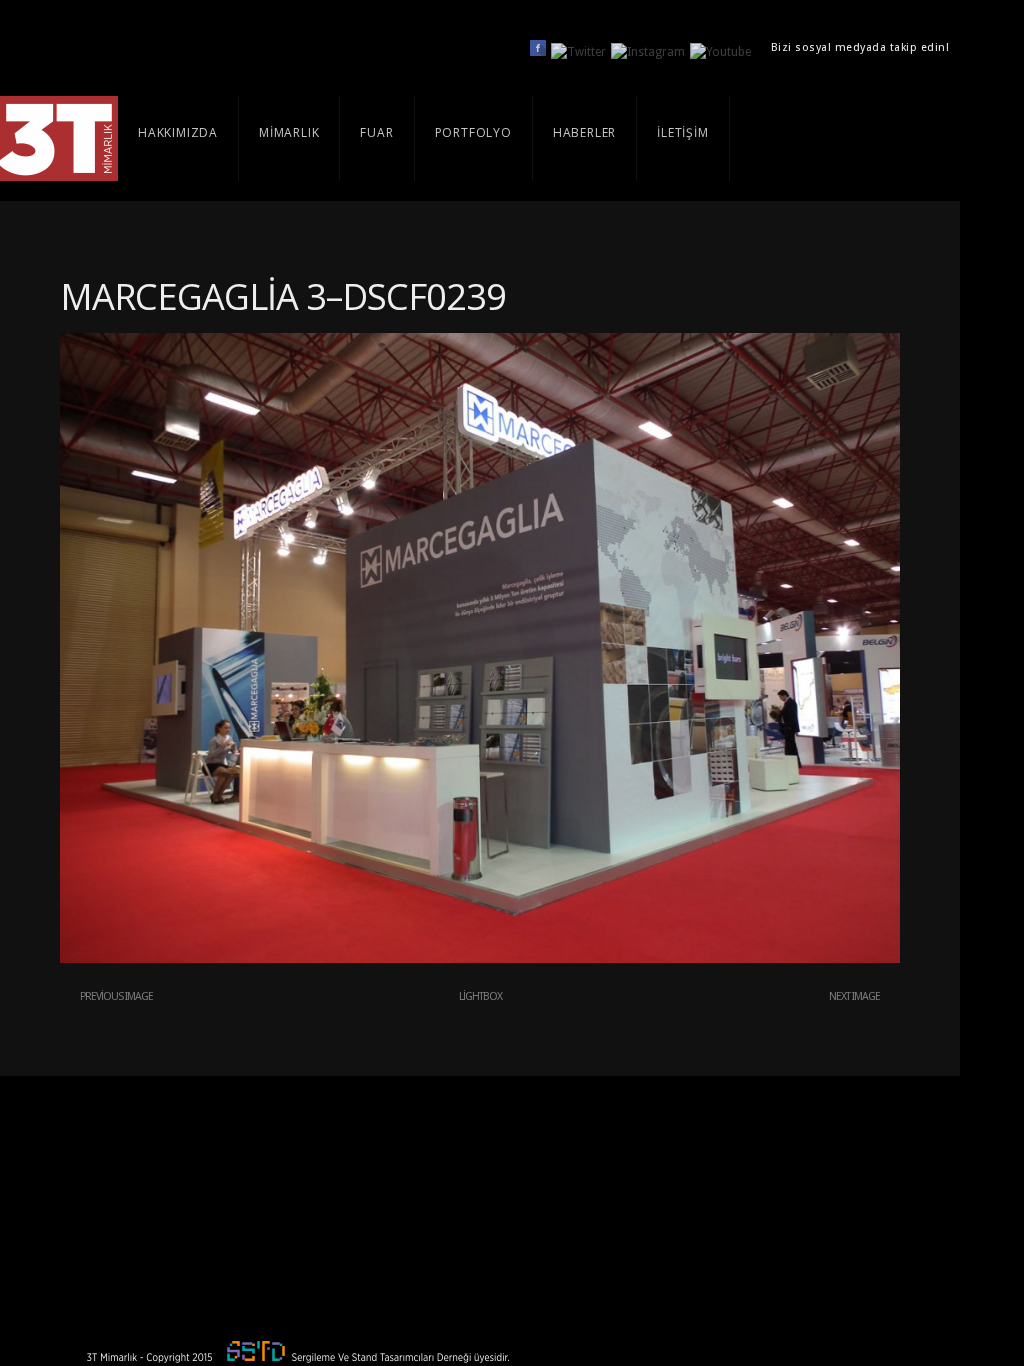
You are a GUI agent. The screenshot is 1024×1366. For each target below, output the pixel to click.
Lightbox (480, 996)
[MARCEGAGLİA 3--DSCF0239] (480, 959)
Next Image (854, 996)
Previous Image (116, 996)
